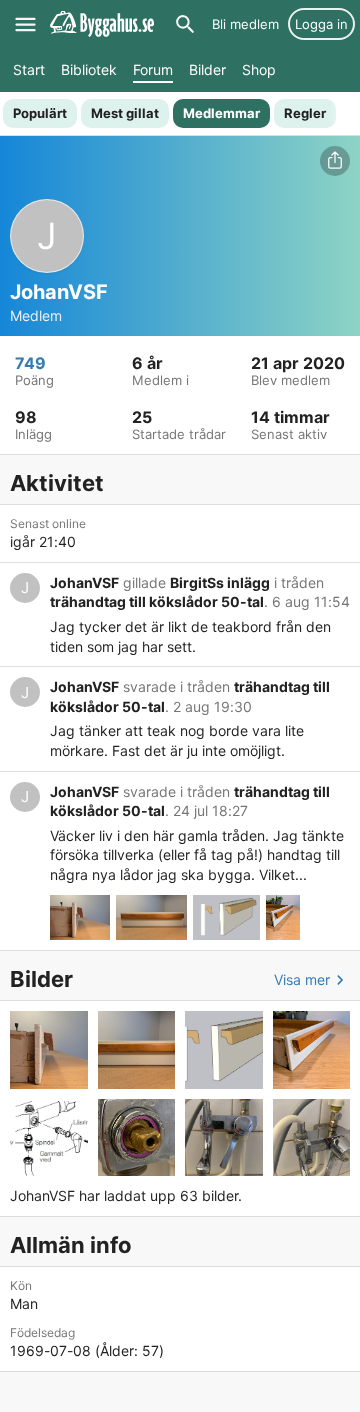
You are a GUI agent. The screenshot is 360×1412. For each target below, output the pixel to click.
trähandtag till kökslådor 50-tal (157, 601)
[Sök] (185, 24)
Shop (259, 69)
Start (29, 69)
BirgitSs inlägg (220, 582)
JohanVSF (84, 582)
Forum (153, 69)
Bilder (207, 69)
